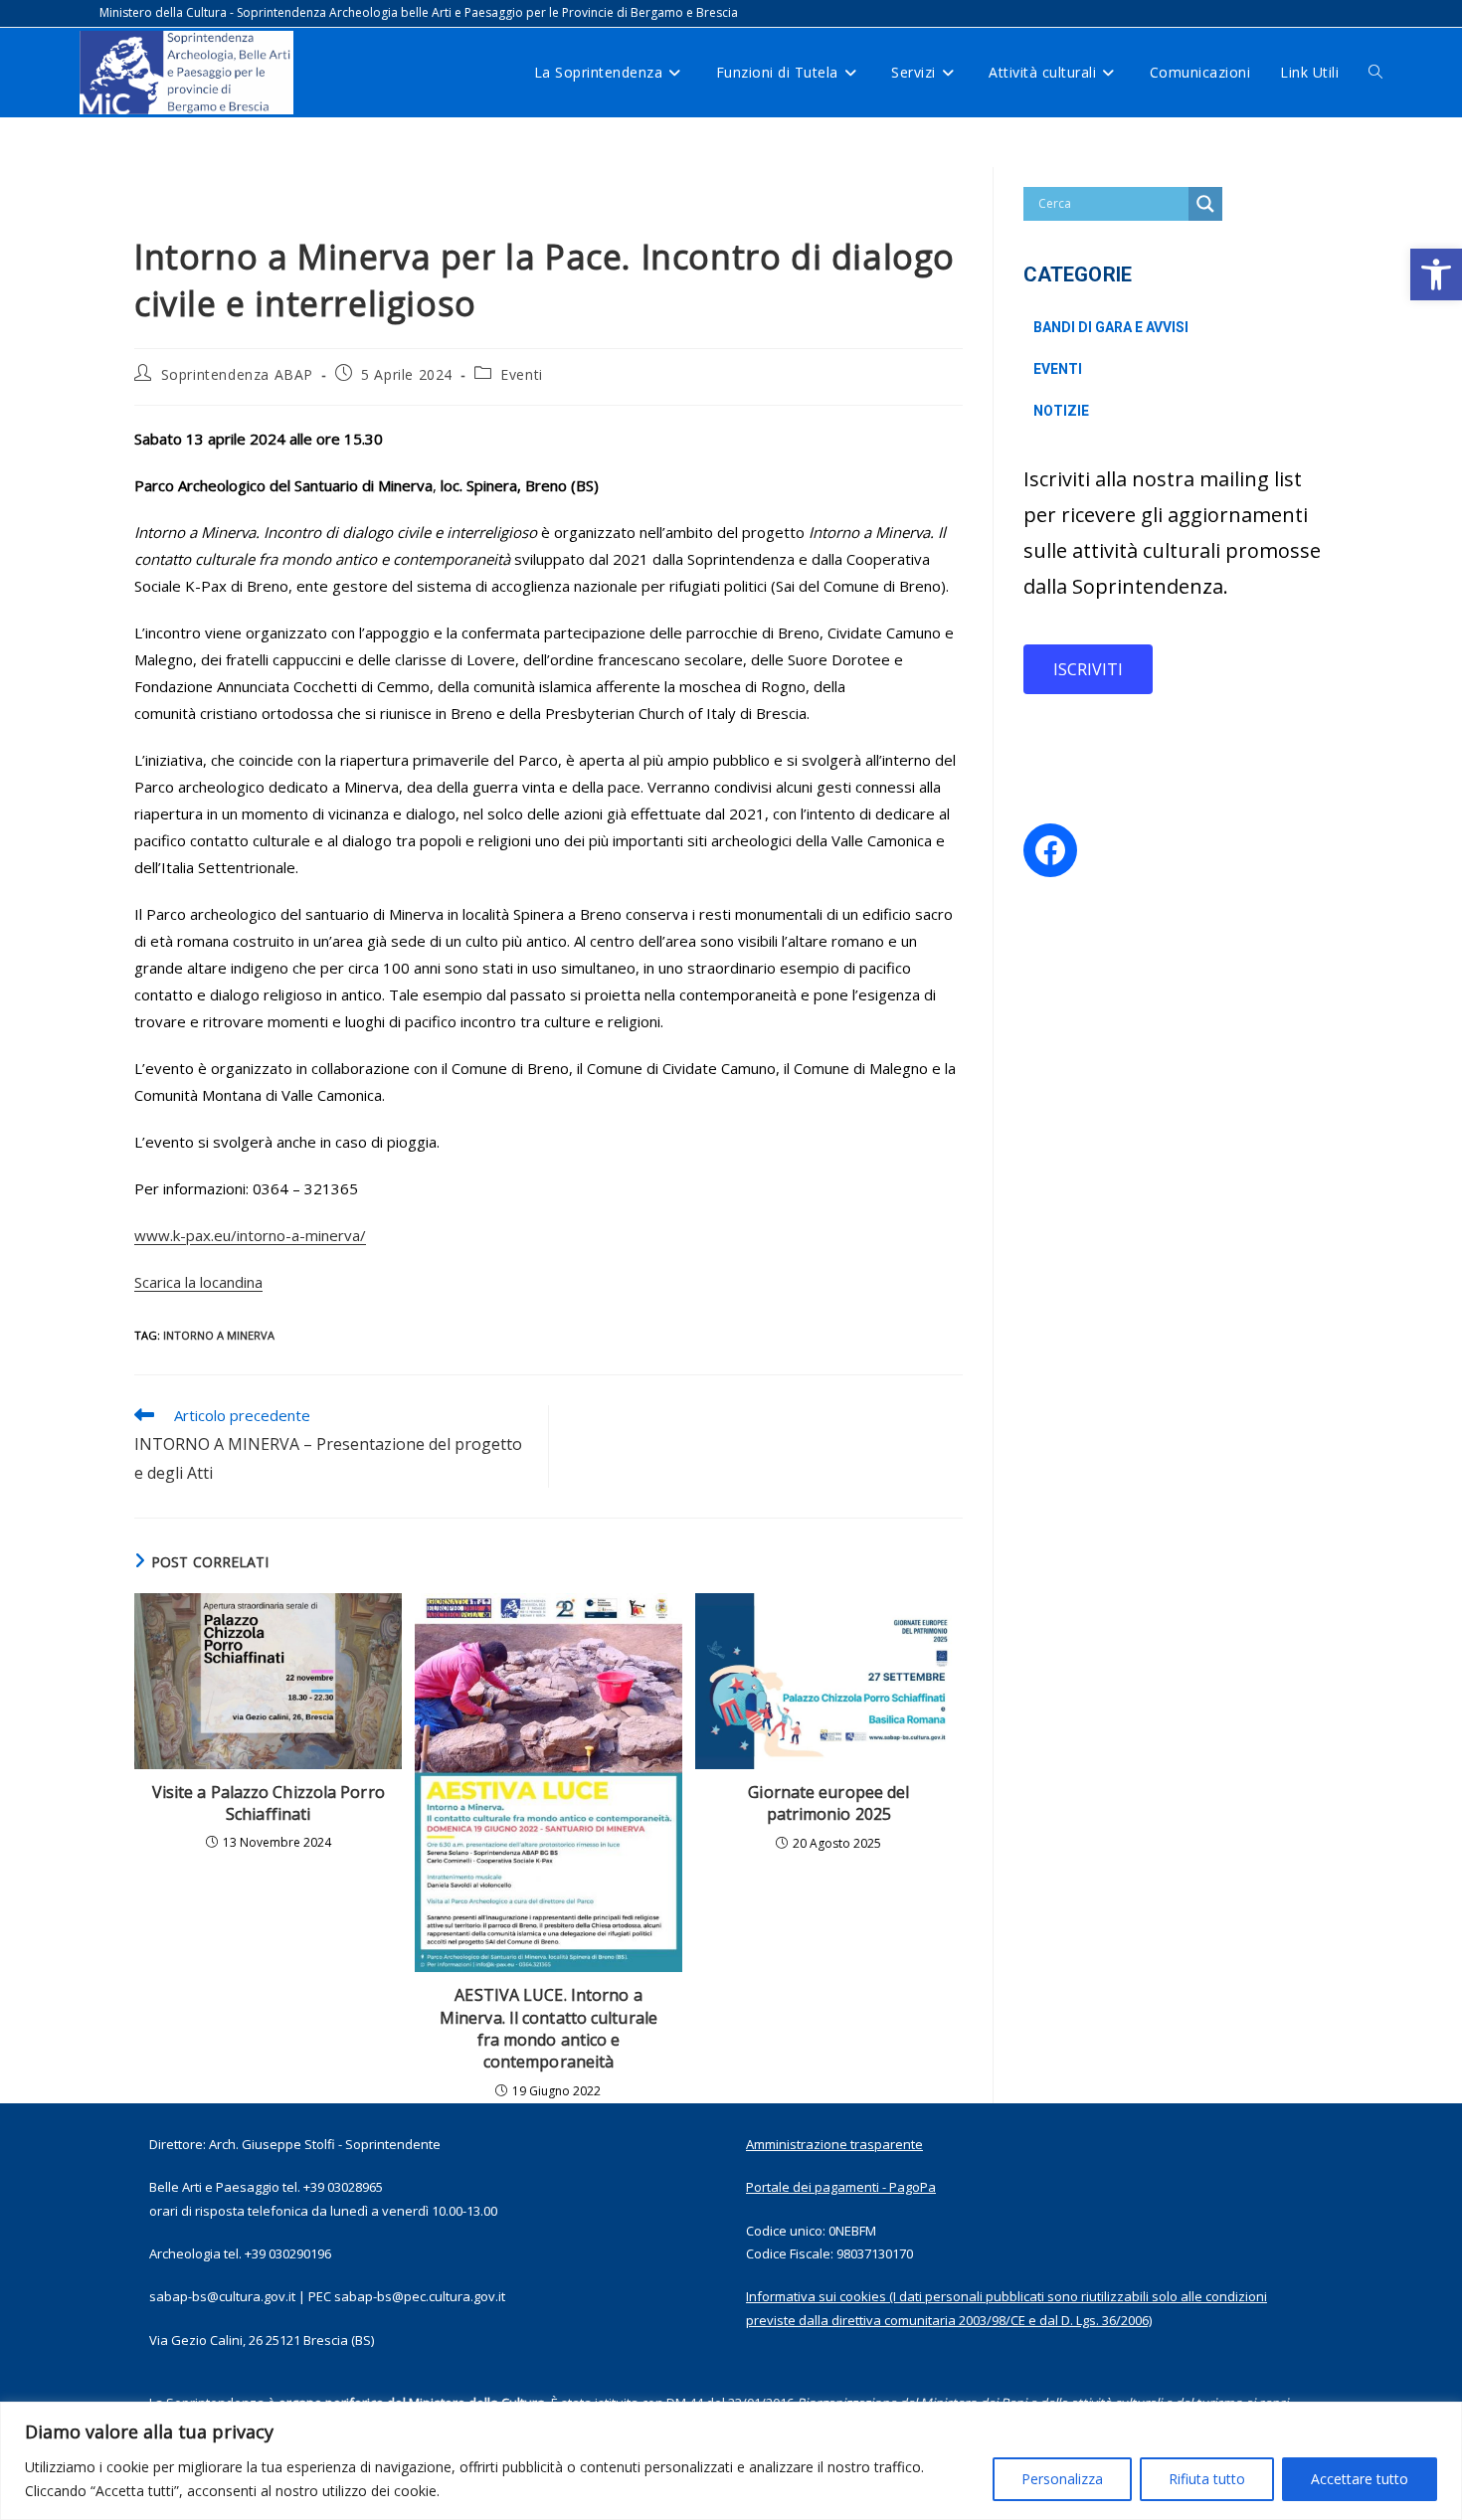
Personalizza (1062, 2479)
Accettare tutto (1360, 2479)
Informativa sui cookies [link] (816, 2296)
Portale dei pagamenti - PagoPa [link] (841, 2187)
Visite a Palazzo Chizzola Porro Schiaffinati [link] (269, 1803)
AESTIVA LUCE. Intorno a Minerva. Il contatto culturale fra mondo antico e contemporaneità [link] (548, 2028)
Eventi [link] (522, 374)
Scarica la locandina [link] (198, 1282)
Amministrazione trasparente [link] (834, 2144)
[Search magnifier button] (1205, 204)
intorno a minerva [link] (219, 1335)
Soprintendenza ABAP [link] (237, 374)
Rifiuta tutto (1207, 2479)
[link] (1436, 274)
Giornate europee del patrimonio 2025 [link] (828, 1803)
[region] (731, 2461)
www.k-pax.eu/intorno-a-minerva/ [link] (250, 1235)
